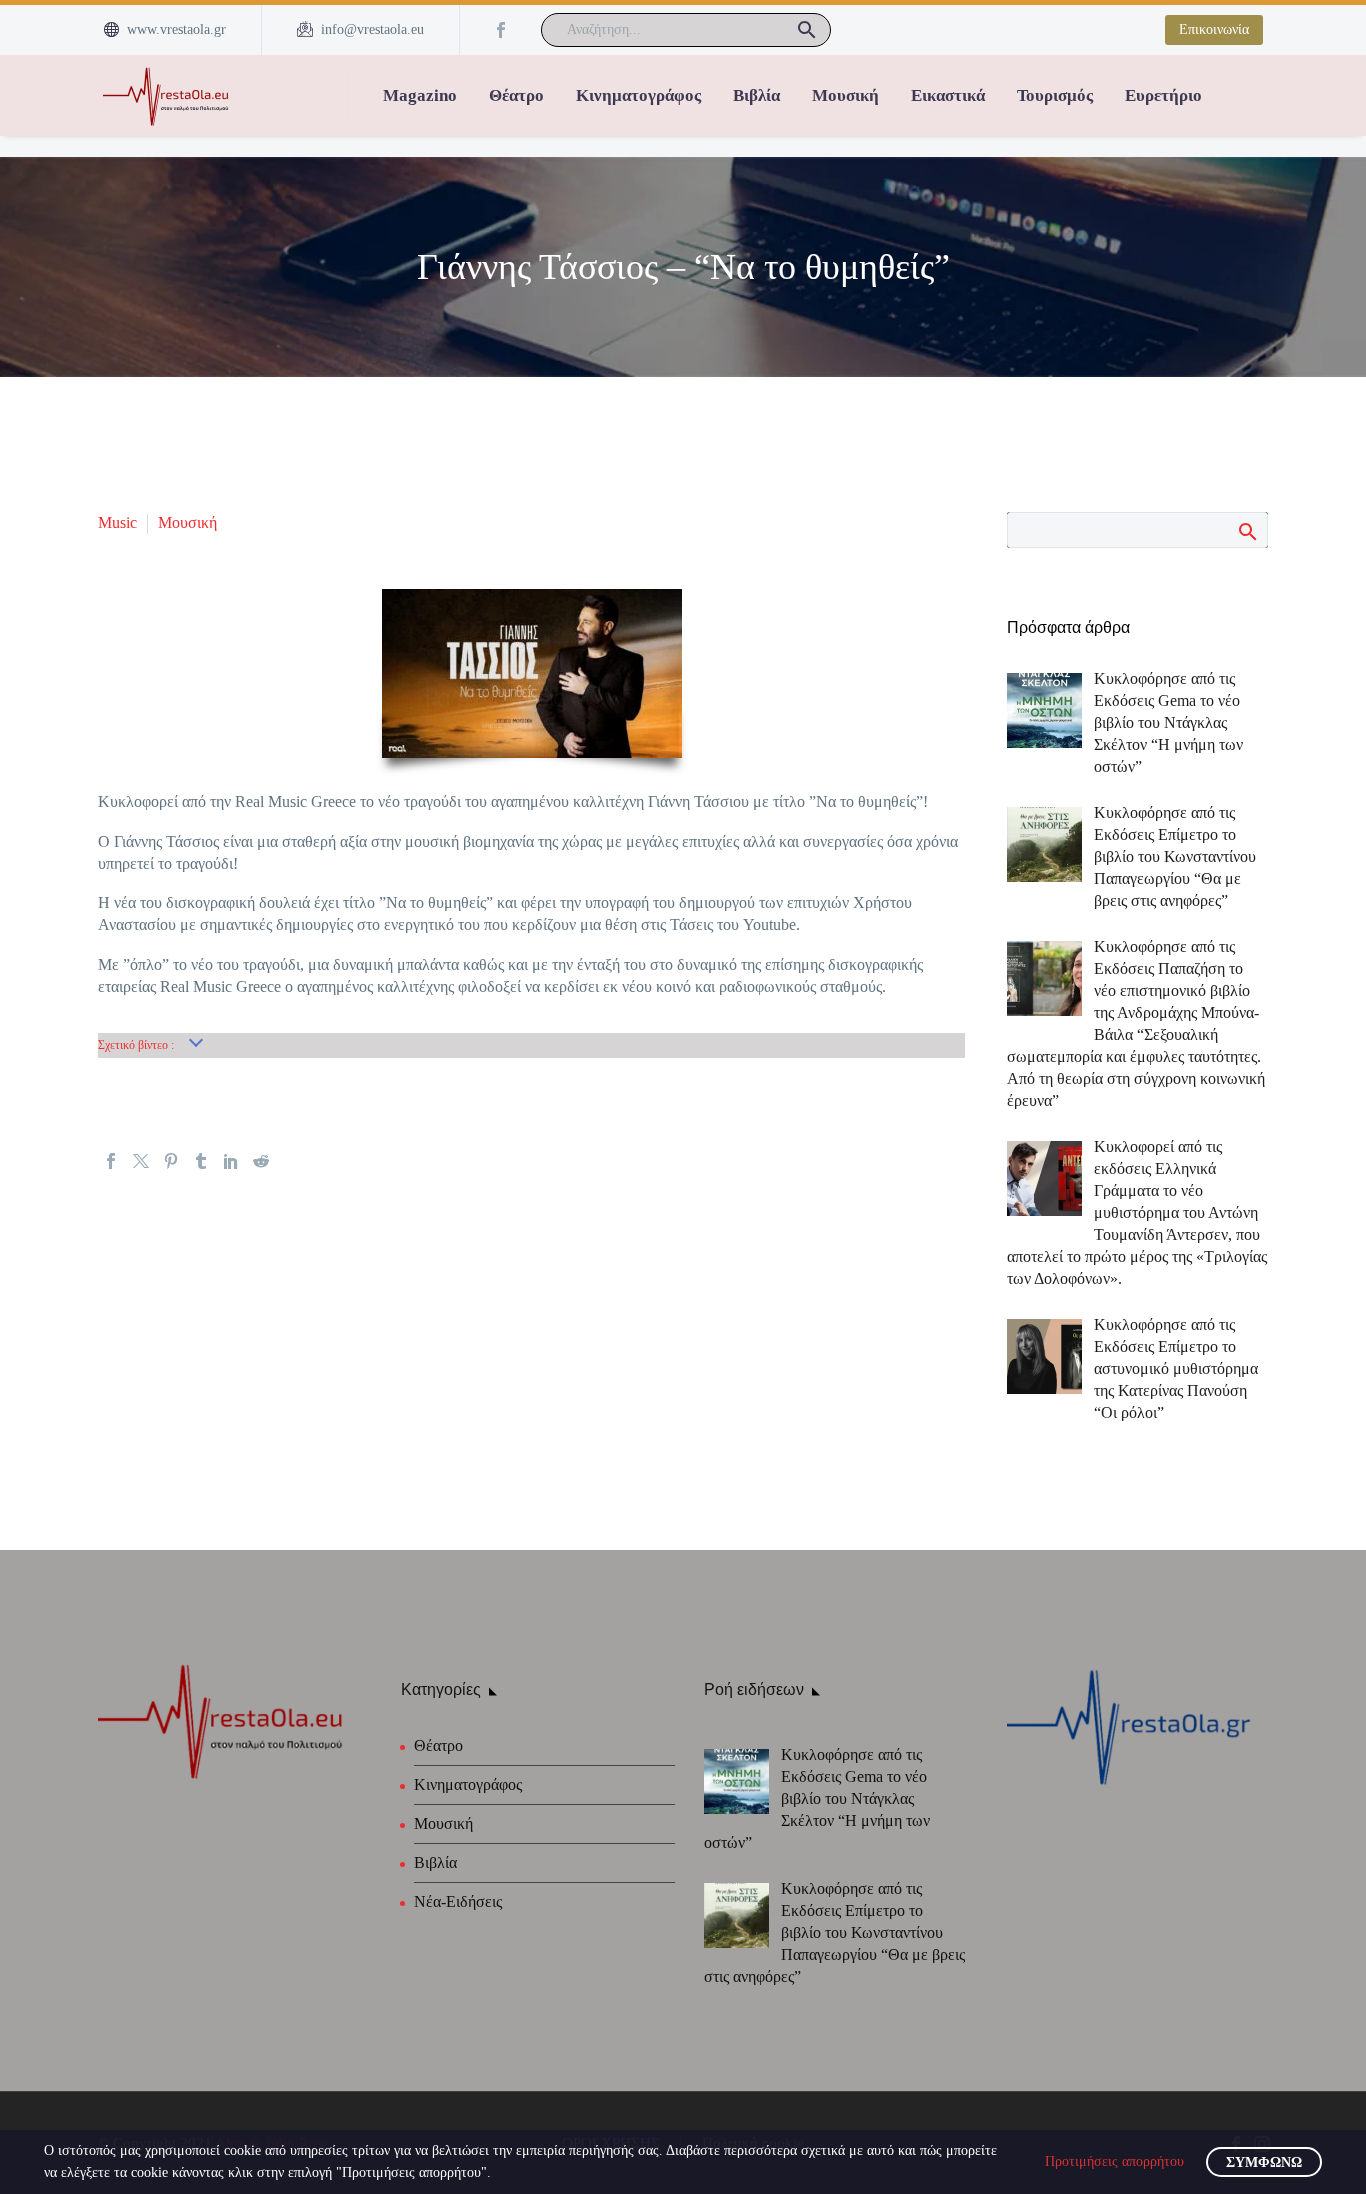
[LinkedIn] (231, 1161)
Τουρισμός (1055, 95)
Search (1246, 531)
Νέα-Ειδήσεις (458, 1901)
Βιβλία (756, 95)
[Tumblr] (201, 1161)
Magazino (420, 95)
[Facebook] (501, 30)
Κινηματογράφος (638, 95)
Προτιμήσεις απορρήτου (1114, 2161)
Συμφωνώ (1264, 2162)
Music (117, 522)
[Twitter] (141, 1161)
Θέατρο (516, 95)
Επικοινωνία (1214, 29)
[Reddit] (261, 1161)
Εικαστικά (948, 95)
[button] (807, 30)
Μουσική (845, 95)
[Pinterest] (171, 1161)
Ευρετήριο (1163, 95)
